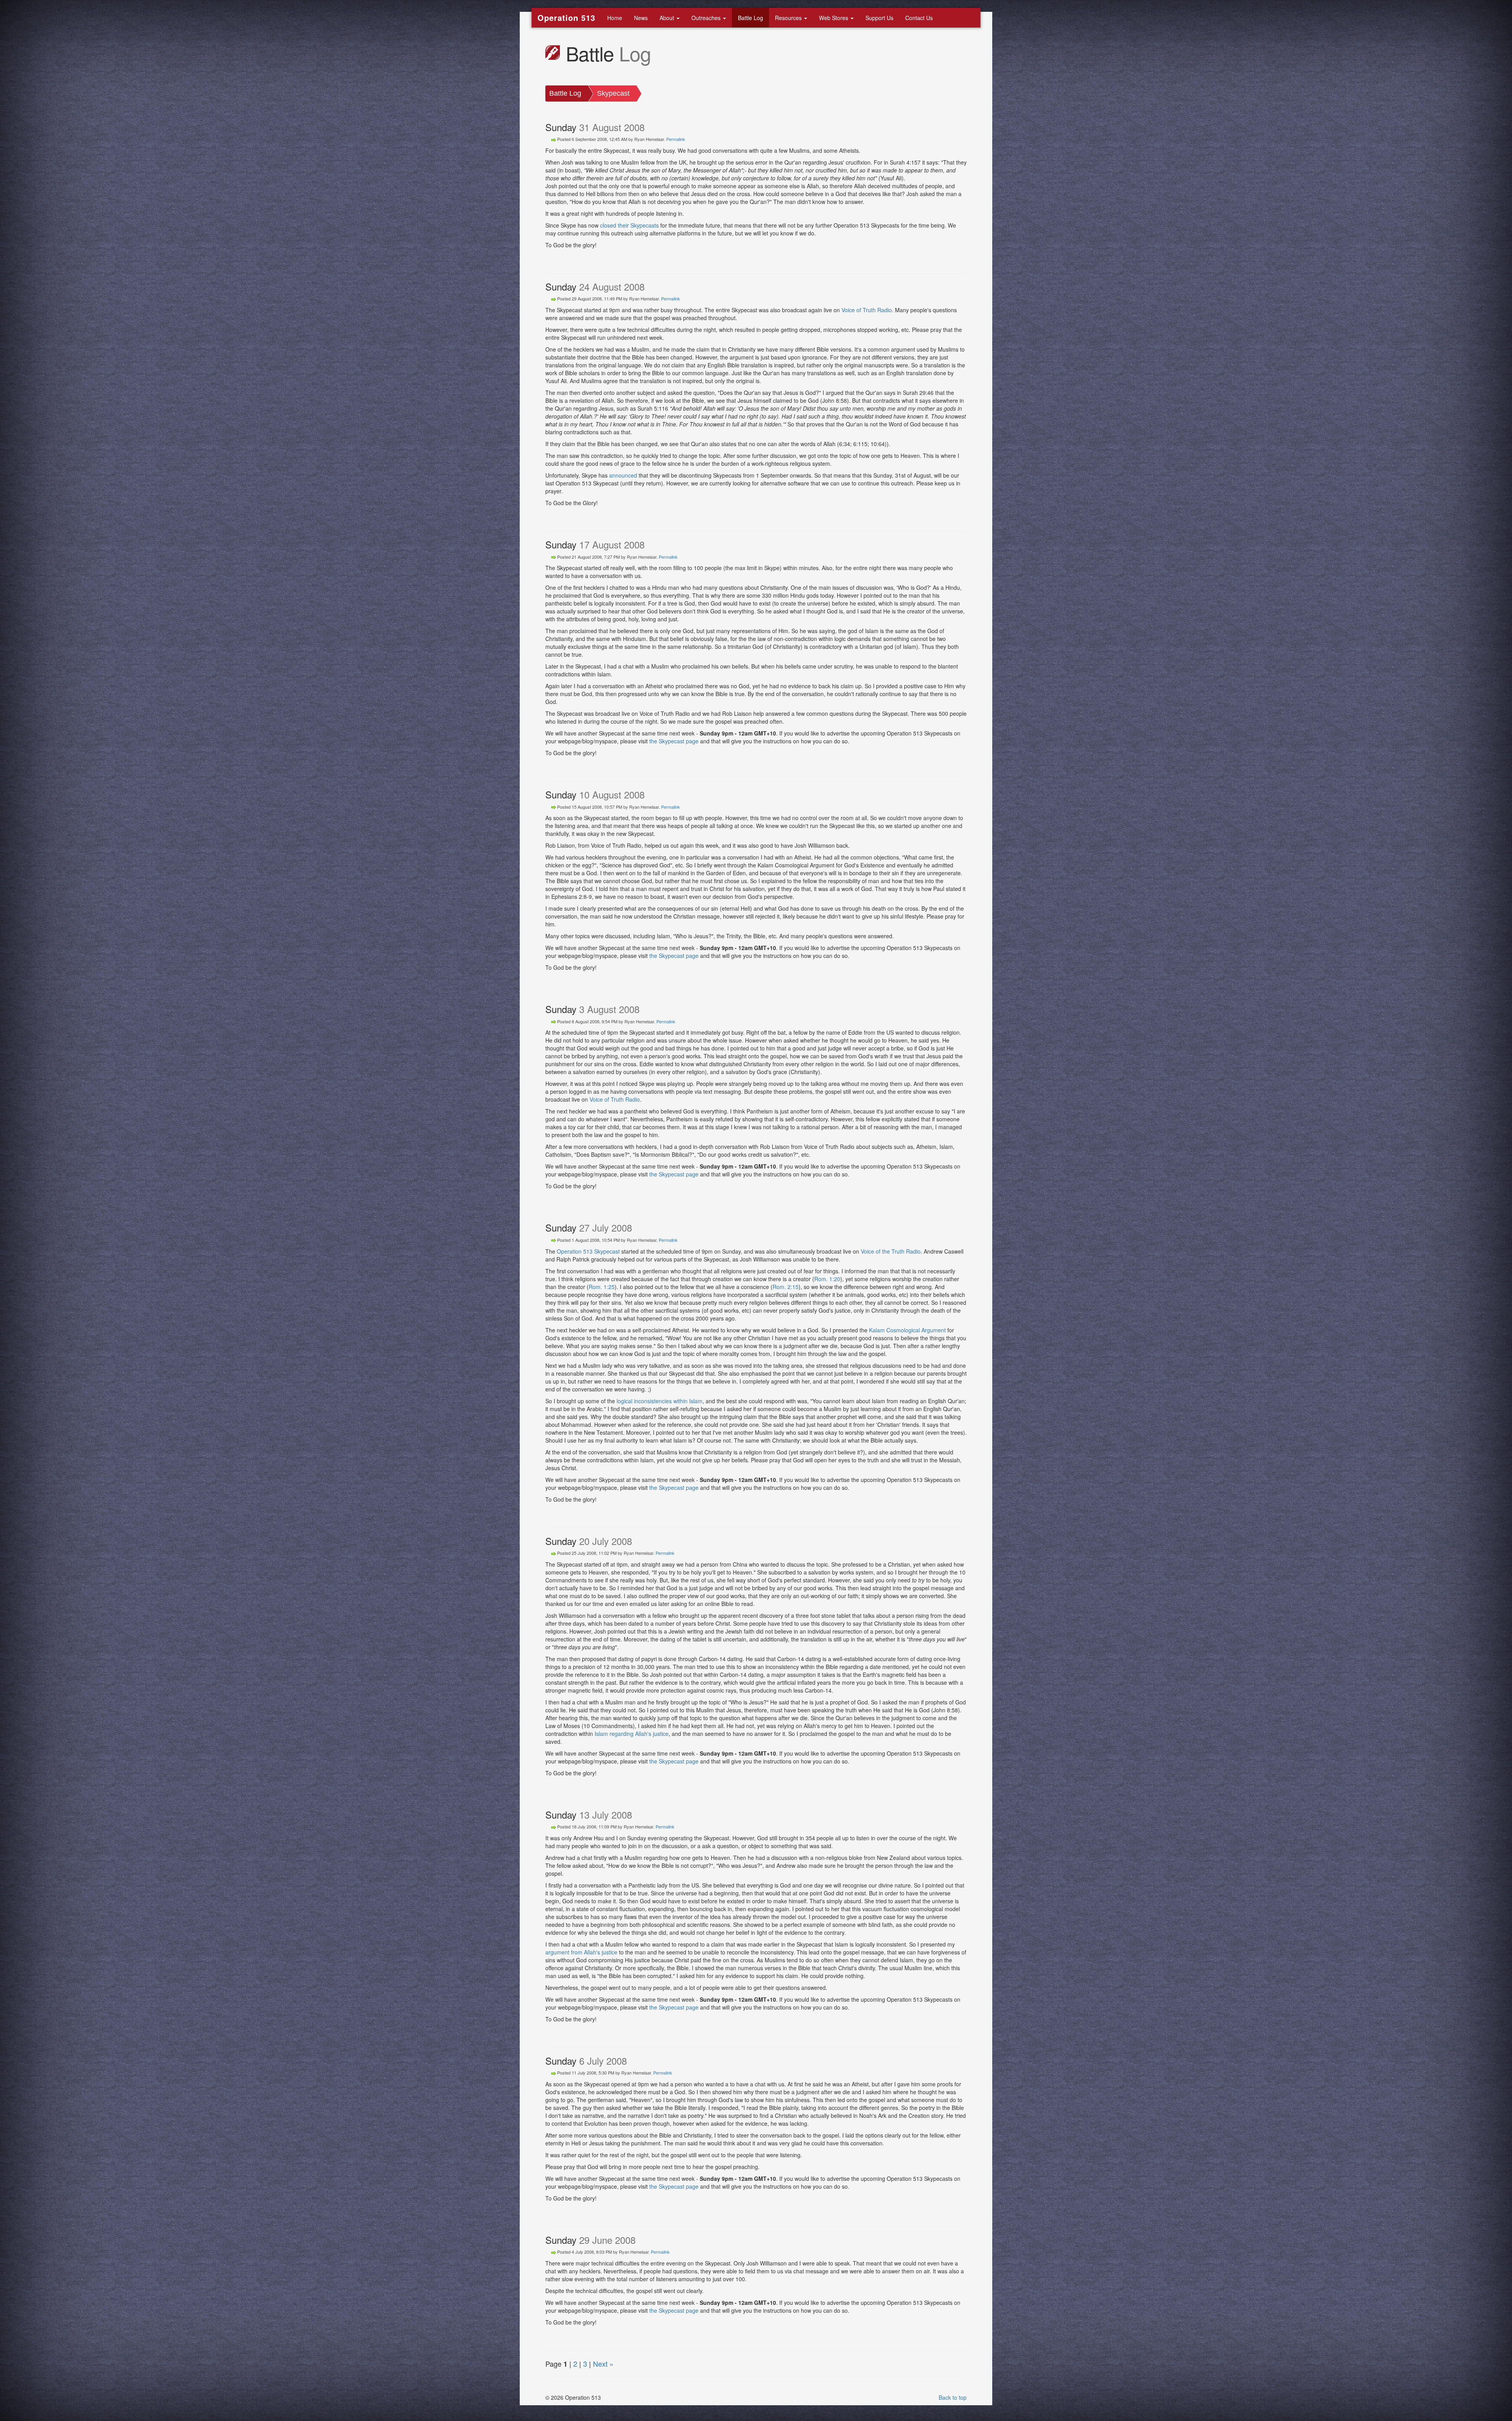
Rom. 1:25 (602, 1287)
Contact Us (919, 18)
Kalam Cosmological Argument (907, 1330)
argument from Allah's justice (581, 1952)
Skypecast (613, 93)
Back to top (953, 2397)
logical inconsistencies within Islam (660, 1401)
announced (623, 475)
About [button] (668, 18)
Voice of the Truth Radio (891, 1251)
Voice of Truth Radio (867, 310)
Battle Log (750, 18)
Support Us (879, 18)
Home (615, 18)
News (641, 18)
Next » (603, 2364)
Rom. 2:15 (786, 1287)
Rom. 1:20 (827, 1279)
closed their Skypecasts (629, 225)
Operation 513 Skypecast (588, 1251)
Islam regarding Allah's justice (632, 1734)
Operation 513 (566, 18)
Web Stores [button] (834, 18)
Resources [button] (789, 18)
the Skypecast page (674, 741)
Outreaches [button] (707, 18)
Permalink (676, 139)
